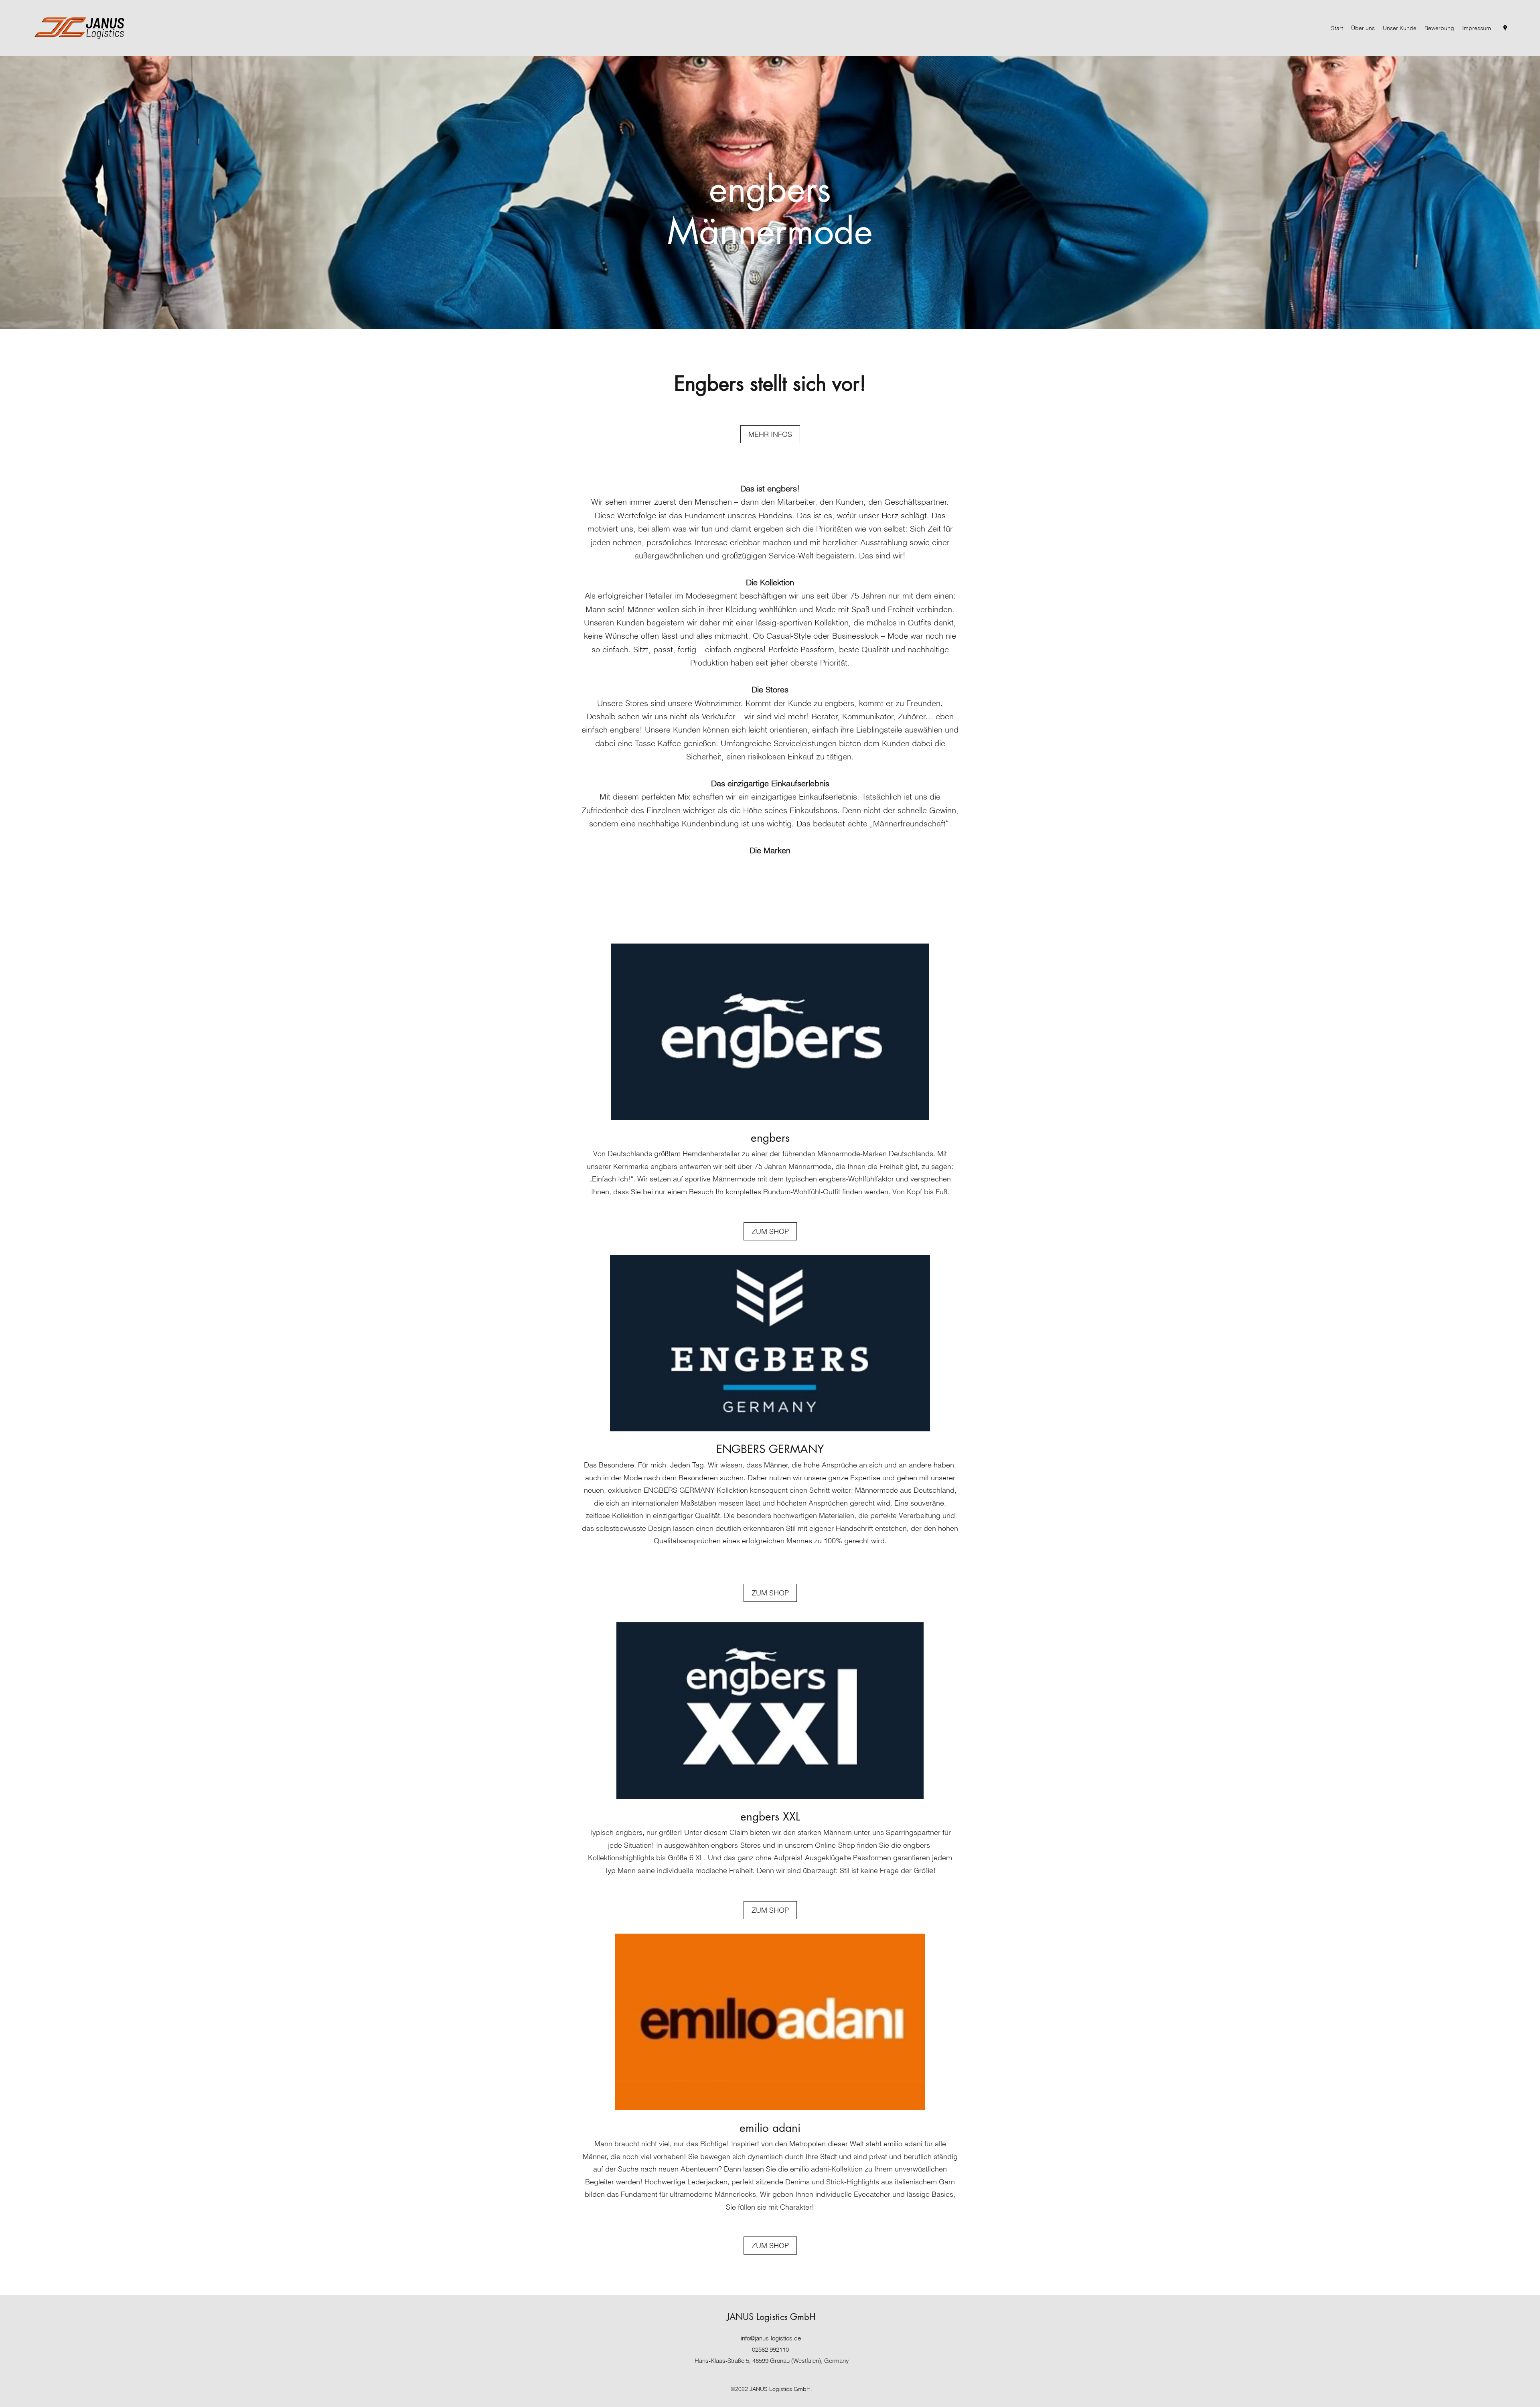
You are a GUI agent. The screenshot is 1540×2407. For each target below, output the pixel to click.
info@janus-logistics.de (771, 2338)
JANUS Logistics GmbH (771, 2317)
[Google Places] (1505, 28)
